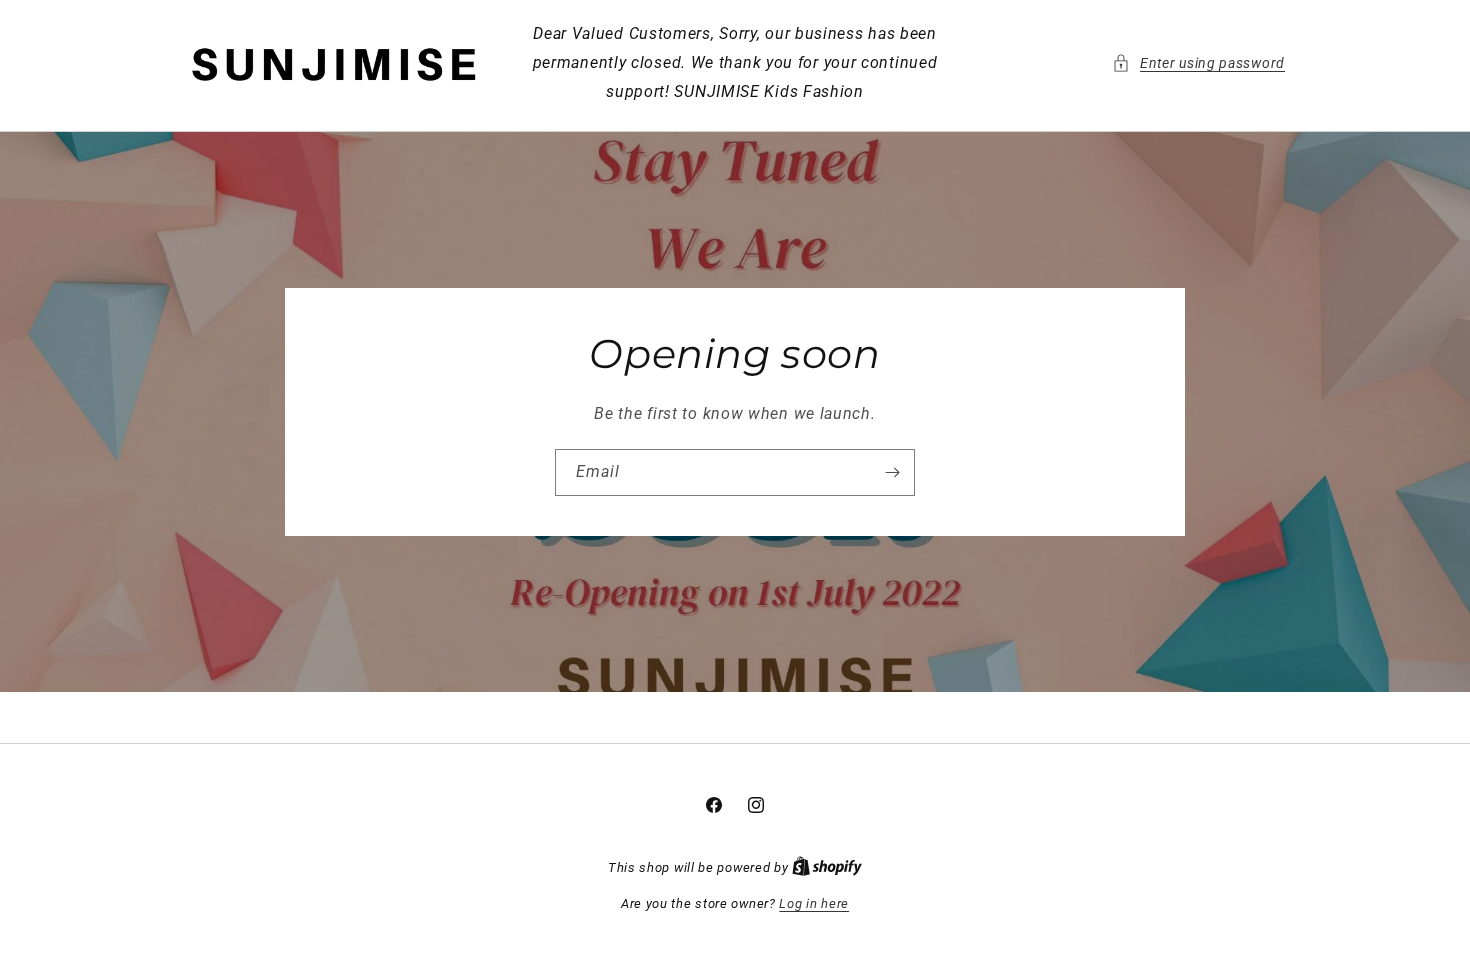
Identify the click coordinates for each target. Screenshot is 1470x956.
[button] (1198, 63)
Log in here (814, 903)
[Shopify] (827, 867)
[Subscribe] (892, 472)
